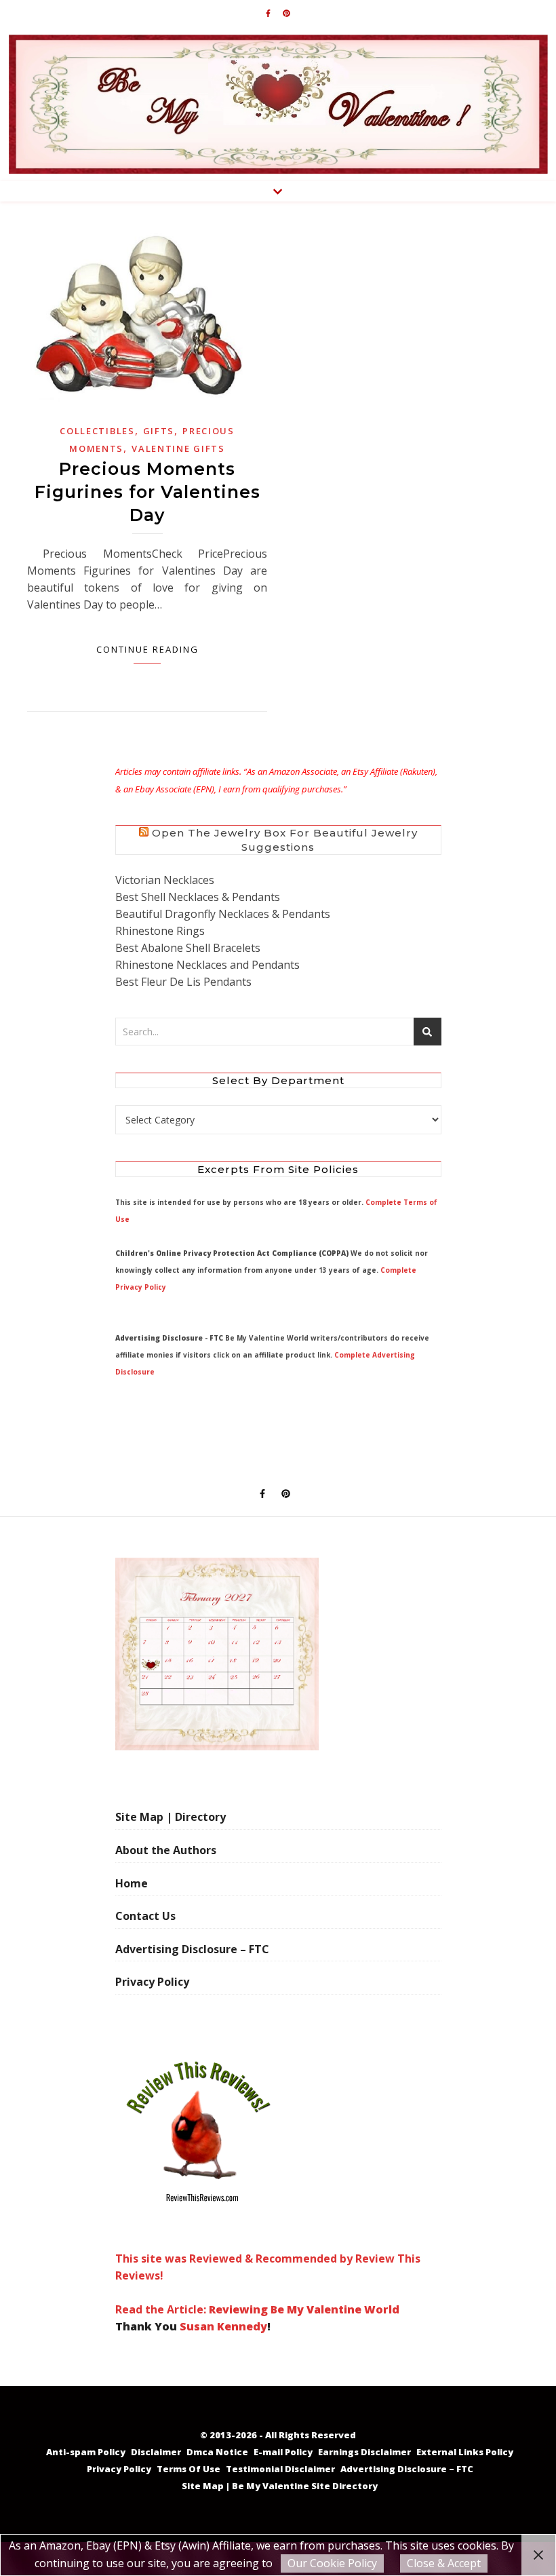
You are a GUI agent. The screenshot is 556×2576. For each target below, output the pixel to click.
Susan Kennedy (223, 2326)
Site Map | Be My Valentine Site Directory (280, 2486)
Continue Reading (147, 649)
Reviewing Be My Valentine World (304, 2309)
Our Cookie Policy (332, 2563)
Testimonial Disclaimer (280, 2469)
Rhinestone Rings (160, 931)
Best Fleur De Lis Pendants (183, 982)
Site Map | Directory (171, 1817)
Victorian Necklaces (165, 880)
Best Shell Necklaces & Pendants (198, 897)
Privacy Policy (152, 1982)
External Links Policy (465, 2452)
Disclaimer (156, 2452)
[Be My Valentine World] (278, 104)
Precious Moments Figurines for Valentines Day (147, 492)
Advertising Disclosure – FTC (192, 1949)
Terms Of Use (188, 2469)
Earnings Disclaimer (364, 2452)
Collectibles (97, 431)
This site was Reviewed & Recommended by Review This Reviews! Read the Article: (268, 2284)
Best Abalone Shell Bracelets (188, 948)
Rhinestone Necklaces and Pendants (207, 965)
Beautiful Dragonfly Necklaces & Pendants (223, 914)
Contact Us (145, 1916)
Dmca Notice (217, 2452)
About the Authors (166, 1850)
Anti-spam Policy (86, 2452)
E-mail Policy (283, 2452)
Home (132, 1883)
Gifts (159, 431)
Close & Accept (444, 2563)
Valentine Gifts (178, 448)
